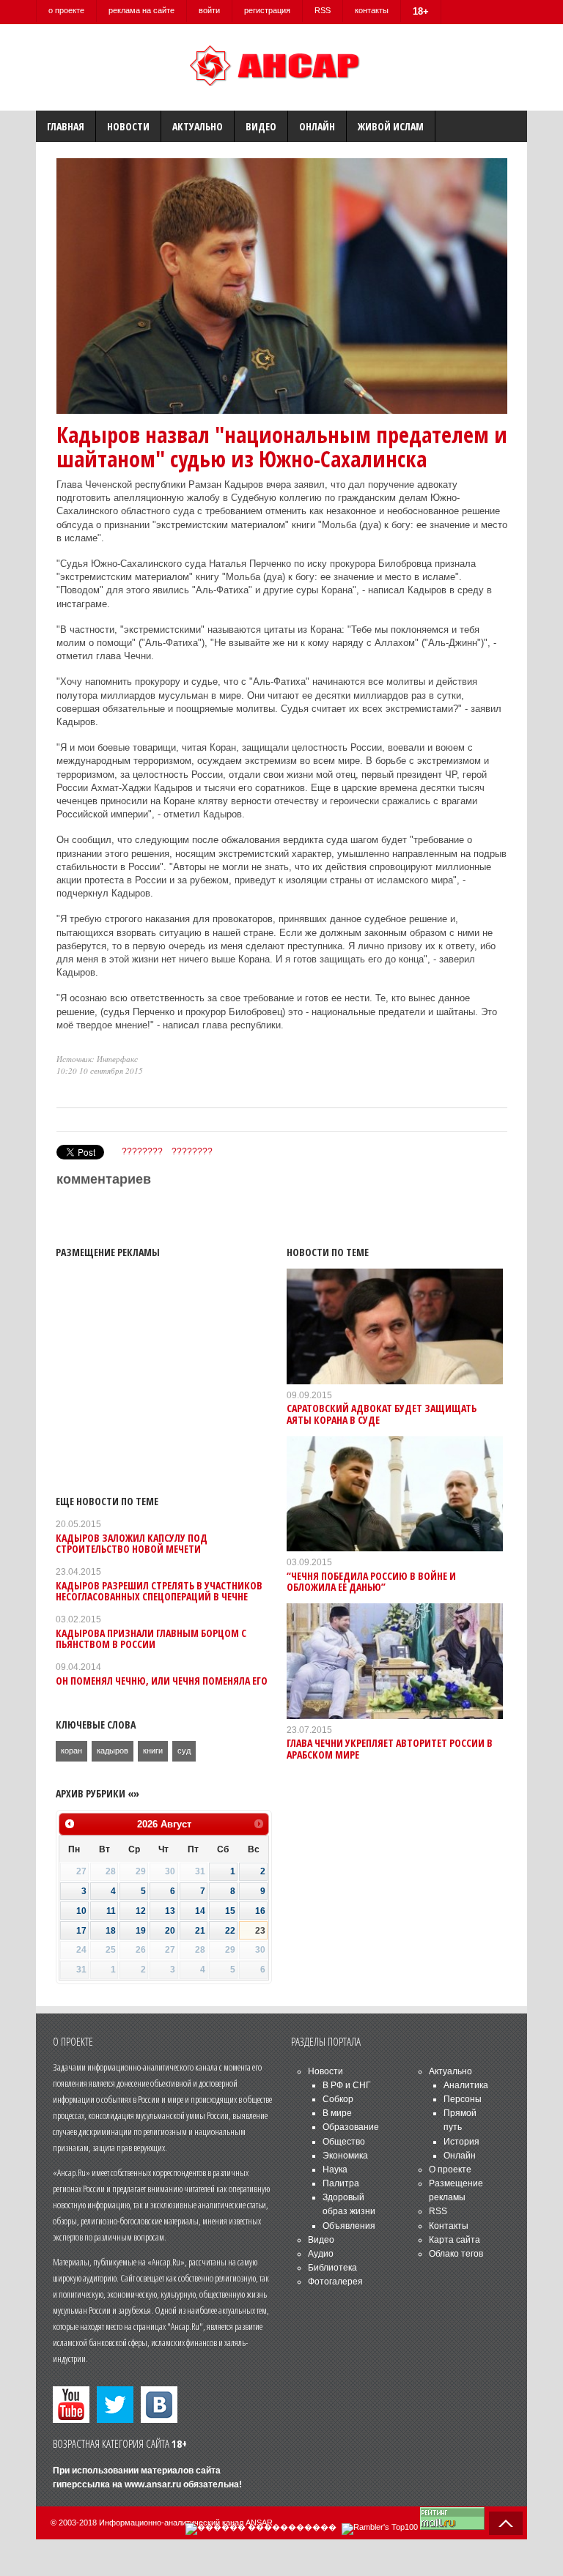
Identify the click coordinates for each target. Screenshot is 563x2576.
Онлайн (317, 126)
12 (141, 1911)
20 (170, 1931)
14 (200, 1911)
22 (230, 1931)
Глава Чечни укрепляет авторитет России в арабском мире (390, 1748)
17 (81, 1931)
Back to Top (506, 2523)
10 (81, 1911)
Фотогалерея (335, 2282)
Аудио (321, 2254)
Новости (128, 126)
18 (111, 1931)
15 (230, 1911)
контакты (372, 10)
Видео (261, 126)
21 (200, 1931)
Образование (351, 2127)
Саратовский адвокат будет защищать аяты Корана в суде (382, 1414)
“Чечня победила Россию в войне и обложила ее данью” (371, 1581)
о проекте (66, 10)
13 (170, 1911)
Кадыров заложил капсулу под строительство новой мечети (132, 1543)
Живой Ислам (391, 126)
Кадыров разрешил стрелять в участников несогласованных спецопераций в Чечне (159, 1591)
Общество (344, 2142)
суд (184, 1751)
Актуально (198, 126)
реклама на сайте (141, 10)
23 (260, 1931)
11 (111, 1911)
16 (260, 1911)
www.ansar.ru (153, 2484)
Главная (66, 126)
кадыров (113, 1751)
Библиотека (332, 2268)
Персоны (463, 2099)
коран (71, 1751)
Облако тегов (456, 2254)
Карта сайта (455, 2240)
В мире (337, 2113)
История (461, 2142)
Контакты (449, 2226)
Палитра (341, 2183)
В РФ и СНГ (347, 2085)
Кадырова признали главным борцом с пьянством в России (151, 1638)
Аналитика (466, 2085)
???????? (142, 1151)
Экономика (345, 2156)
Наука (335, 2169)
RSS (323, 10)
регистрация (267, 10)
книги (153, 1751)
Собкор (338, 2099)
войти (209, 10)
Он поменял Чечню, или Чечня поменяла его (162, 1681)
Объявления (349, 2226)
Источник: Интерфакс (97, 1059)
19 (141, 1931)
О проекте (450, 2169)
